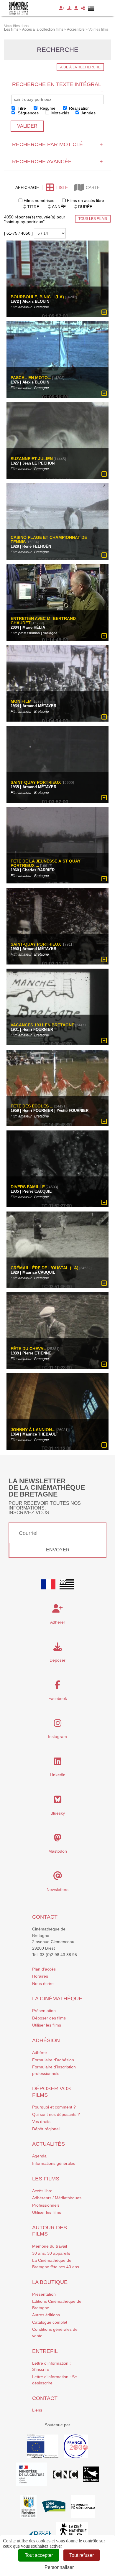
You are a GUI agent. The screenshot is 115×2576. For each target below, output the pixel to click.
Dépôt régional (46, 2129)
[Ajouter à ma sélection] (104, 312)
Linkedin (58, 1775)
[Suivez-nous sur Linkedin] (58, 1763)
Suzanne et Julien (32, 459)
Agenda (39, 2156)
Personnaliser (59, 2567)
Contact (45, 1917)
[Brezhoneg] (91, 8)
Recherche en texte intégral (57, 87)
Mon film (21, 702)
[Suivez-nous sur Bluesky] (58, 1801)
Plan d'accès (44, 1969)
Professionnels (46, 2205)
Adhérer (40, 2052)
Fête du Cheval (29, 1349)
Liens (37, 2410)
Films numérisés (39, 200)
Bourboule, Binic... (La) (37, 297)
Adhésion (46, 2040)
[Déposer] (69, 8)
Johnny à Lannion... (33, 1430)
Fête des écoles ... (32, 1106)
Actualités (49, 2144)
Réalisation (79, 108)
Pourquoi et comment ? (54, 2107)
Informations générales (54, 2163)
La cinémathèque (57, 1999)
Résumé (47, 108)
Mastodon (58, 1851)
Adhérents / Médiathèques (57, 2198)
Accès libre (42, 2191)
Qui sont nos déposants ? (56, 2114)
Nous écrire (43, 1984)
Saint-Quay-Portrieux (36, 782)
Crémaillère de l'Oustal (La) (45, 1268)
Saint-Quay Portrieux (36, 944)
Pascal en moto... (31, 378)
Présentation (44, 2011)
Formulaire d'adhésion (53, 2060)
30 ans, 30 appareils (51, 2253)
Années (88, 113)
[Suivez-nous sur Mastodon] (58, 1839)
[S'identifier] (76, 8)
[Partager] (83, 8)
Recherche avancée (57, 162)
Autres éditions (46, 2315)
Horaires (40, 1976)
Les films (46, 2179)
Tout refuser (82, 2555)
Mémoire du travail (50, 2246)
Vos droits (41, 2121)
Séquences (28, 113)
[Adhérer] (62, 8)
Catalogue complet (50, 2322)
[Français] (48, 1584)
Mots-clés (60, 113)
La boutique (50, 2282)
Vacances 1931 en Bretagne (42, 1025)
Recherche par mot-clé (57, 144)
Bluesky (58, 1813)
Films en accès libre (86, 200)
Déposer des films (49, 2018)
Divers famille (28, 1187)
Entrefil (45, 2351)
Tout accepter (39, 2555)
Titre (21, 108)
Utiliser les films (47, 2025)
